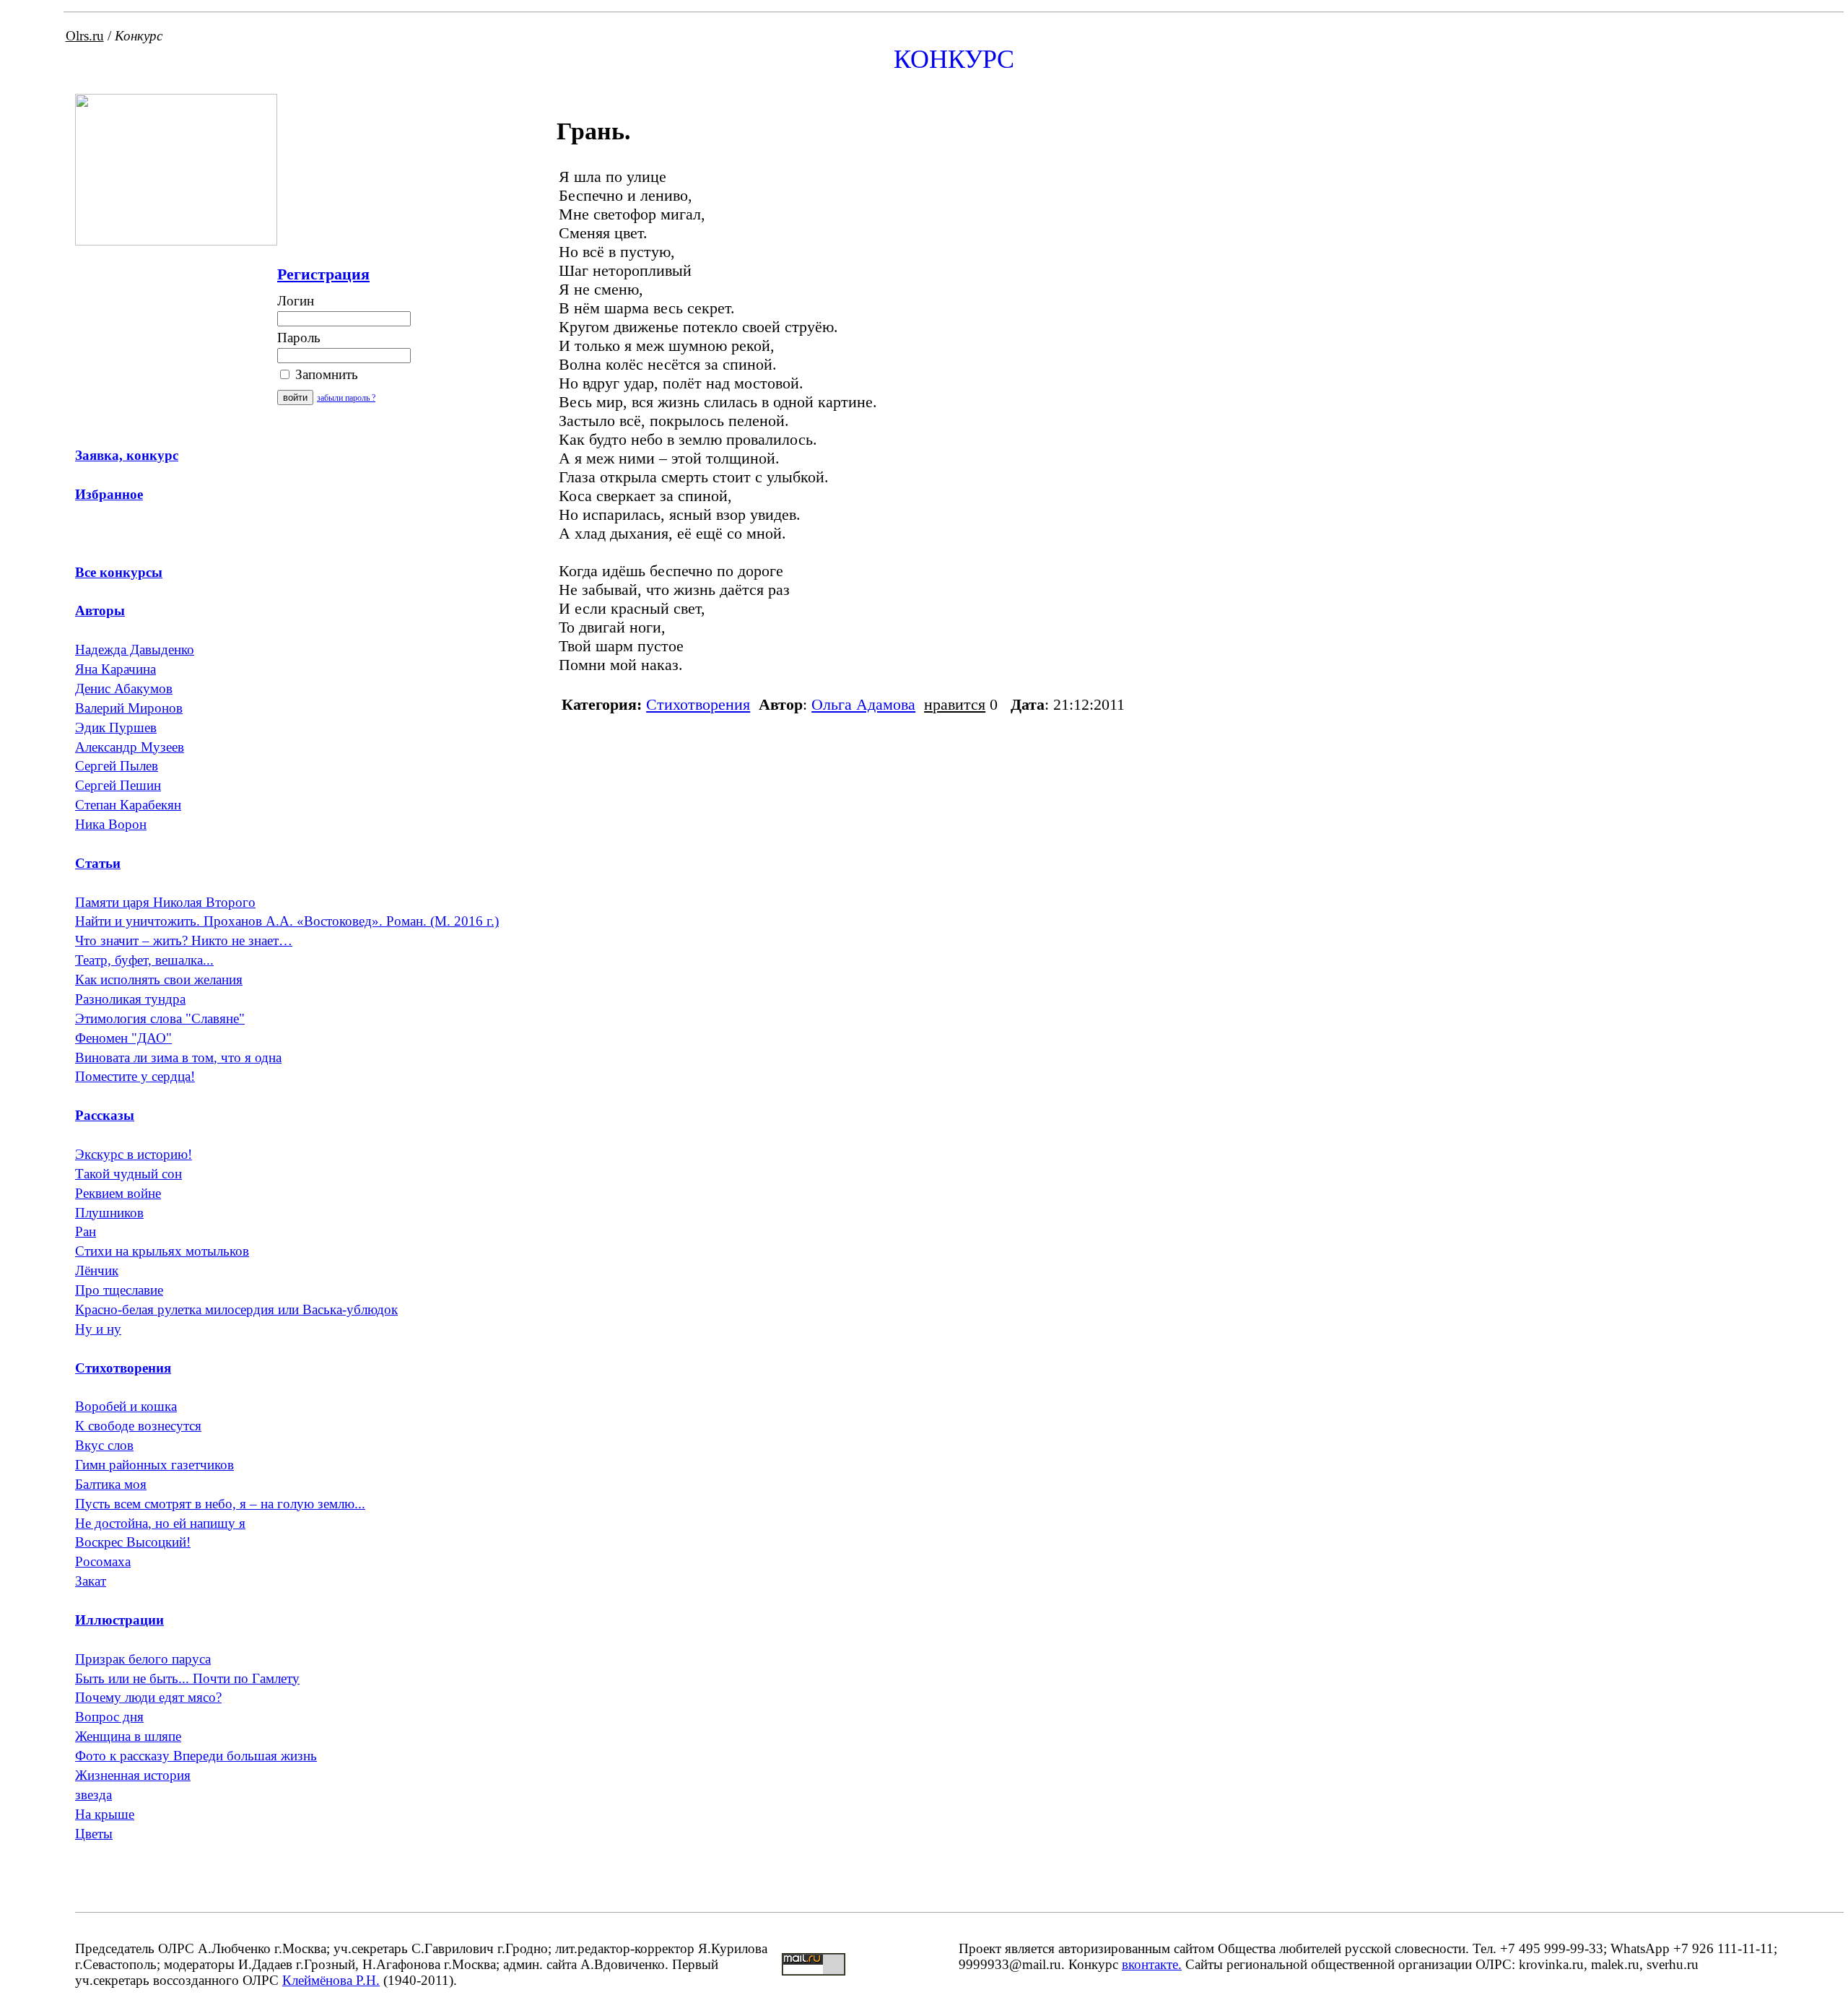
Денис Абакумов (124, 688)
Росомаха (103, 1561)
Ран (86, 1231)
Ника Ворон (111, 824)
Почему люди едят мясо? (148, 1697)
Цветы (94, 1834)
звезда (93, 1795)
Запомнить (325, 374)
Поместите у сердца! (135, 1076)
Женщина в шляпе (128, 1736)
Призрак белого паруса (143, 1659)
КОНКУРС (954, 59)
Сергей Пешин (118, 785)
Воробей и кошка (126, 1406)
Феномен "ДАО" (123, 1038)
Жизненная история (133, 1775)
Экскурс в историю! (134, 1154)
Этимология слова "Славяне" (160, 1018)
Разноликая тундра (130, 999)
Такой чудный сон (128, 1174)
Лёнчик (97, 1270)
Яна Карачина (115, 669)
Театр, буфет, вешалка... (144, 960)
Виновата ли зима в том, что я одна (178, 1057)
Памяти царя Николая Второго (165, 902)
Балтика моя (111, 1484)
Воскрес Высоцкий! (133, 1542)
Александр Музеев (130, 747)
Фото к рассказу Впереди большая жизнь (196, 1756)
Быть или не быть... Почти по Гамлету (187, 1678)
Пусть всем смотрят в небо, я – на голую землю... (220, 1504)
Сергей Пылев (117, 766)
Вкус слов (104, 1445)
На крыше (105, 1814)
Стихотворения (698, 704)
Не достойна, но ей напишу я (160, 1523)
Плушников (109, 1213)
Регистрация (323, 274)
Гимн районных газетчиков (154, 1465)
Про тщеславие (119, 1290)
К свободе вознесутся (138, 1426)
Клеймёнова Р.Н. (331, 1980)
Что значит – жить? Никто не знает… (184, 940)
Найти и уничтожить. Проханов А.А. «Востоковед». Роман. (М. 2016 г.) (287, 921)
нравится (955, 704)
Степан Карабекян (128, 805)
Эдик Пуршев (116, 727)
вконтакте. (1152, 1964)
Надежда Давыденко (135, 649)
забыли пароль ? (346, 398)
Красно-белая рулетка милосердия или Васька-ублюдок (236, 1309)
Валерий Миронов (129, 708)
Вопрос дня (109, 1717)
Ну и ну (98, 1329)
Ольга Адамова (863, 704)
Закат (91, 1581)
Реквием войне (118, 1193)
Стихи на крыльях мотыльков (162, 1251)
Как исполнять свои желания (159, 979)
